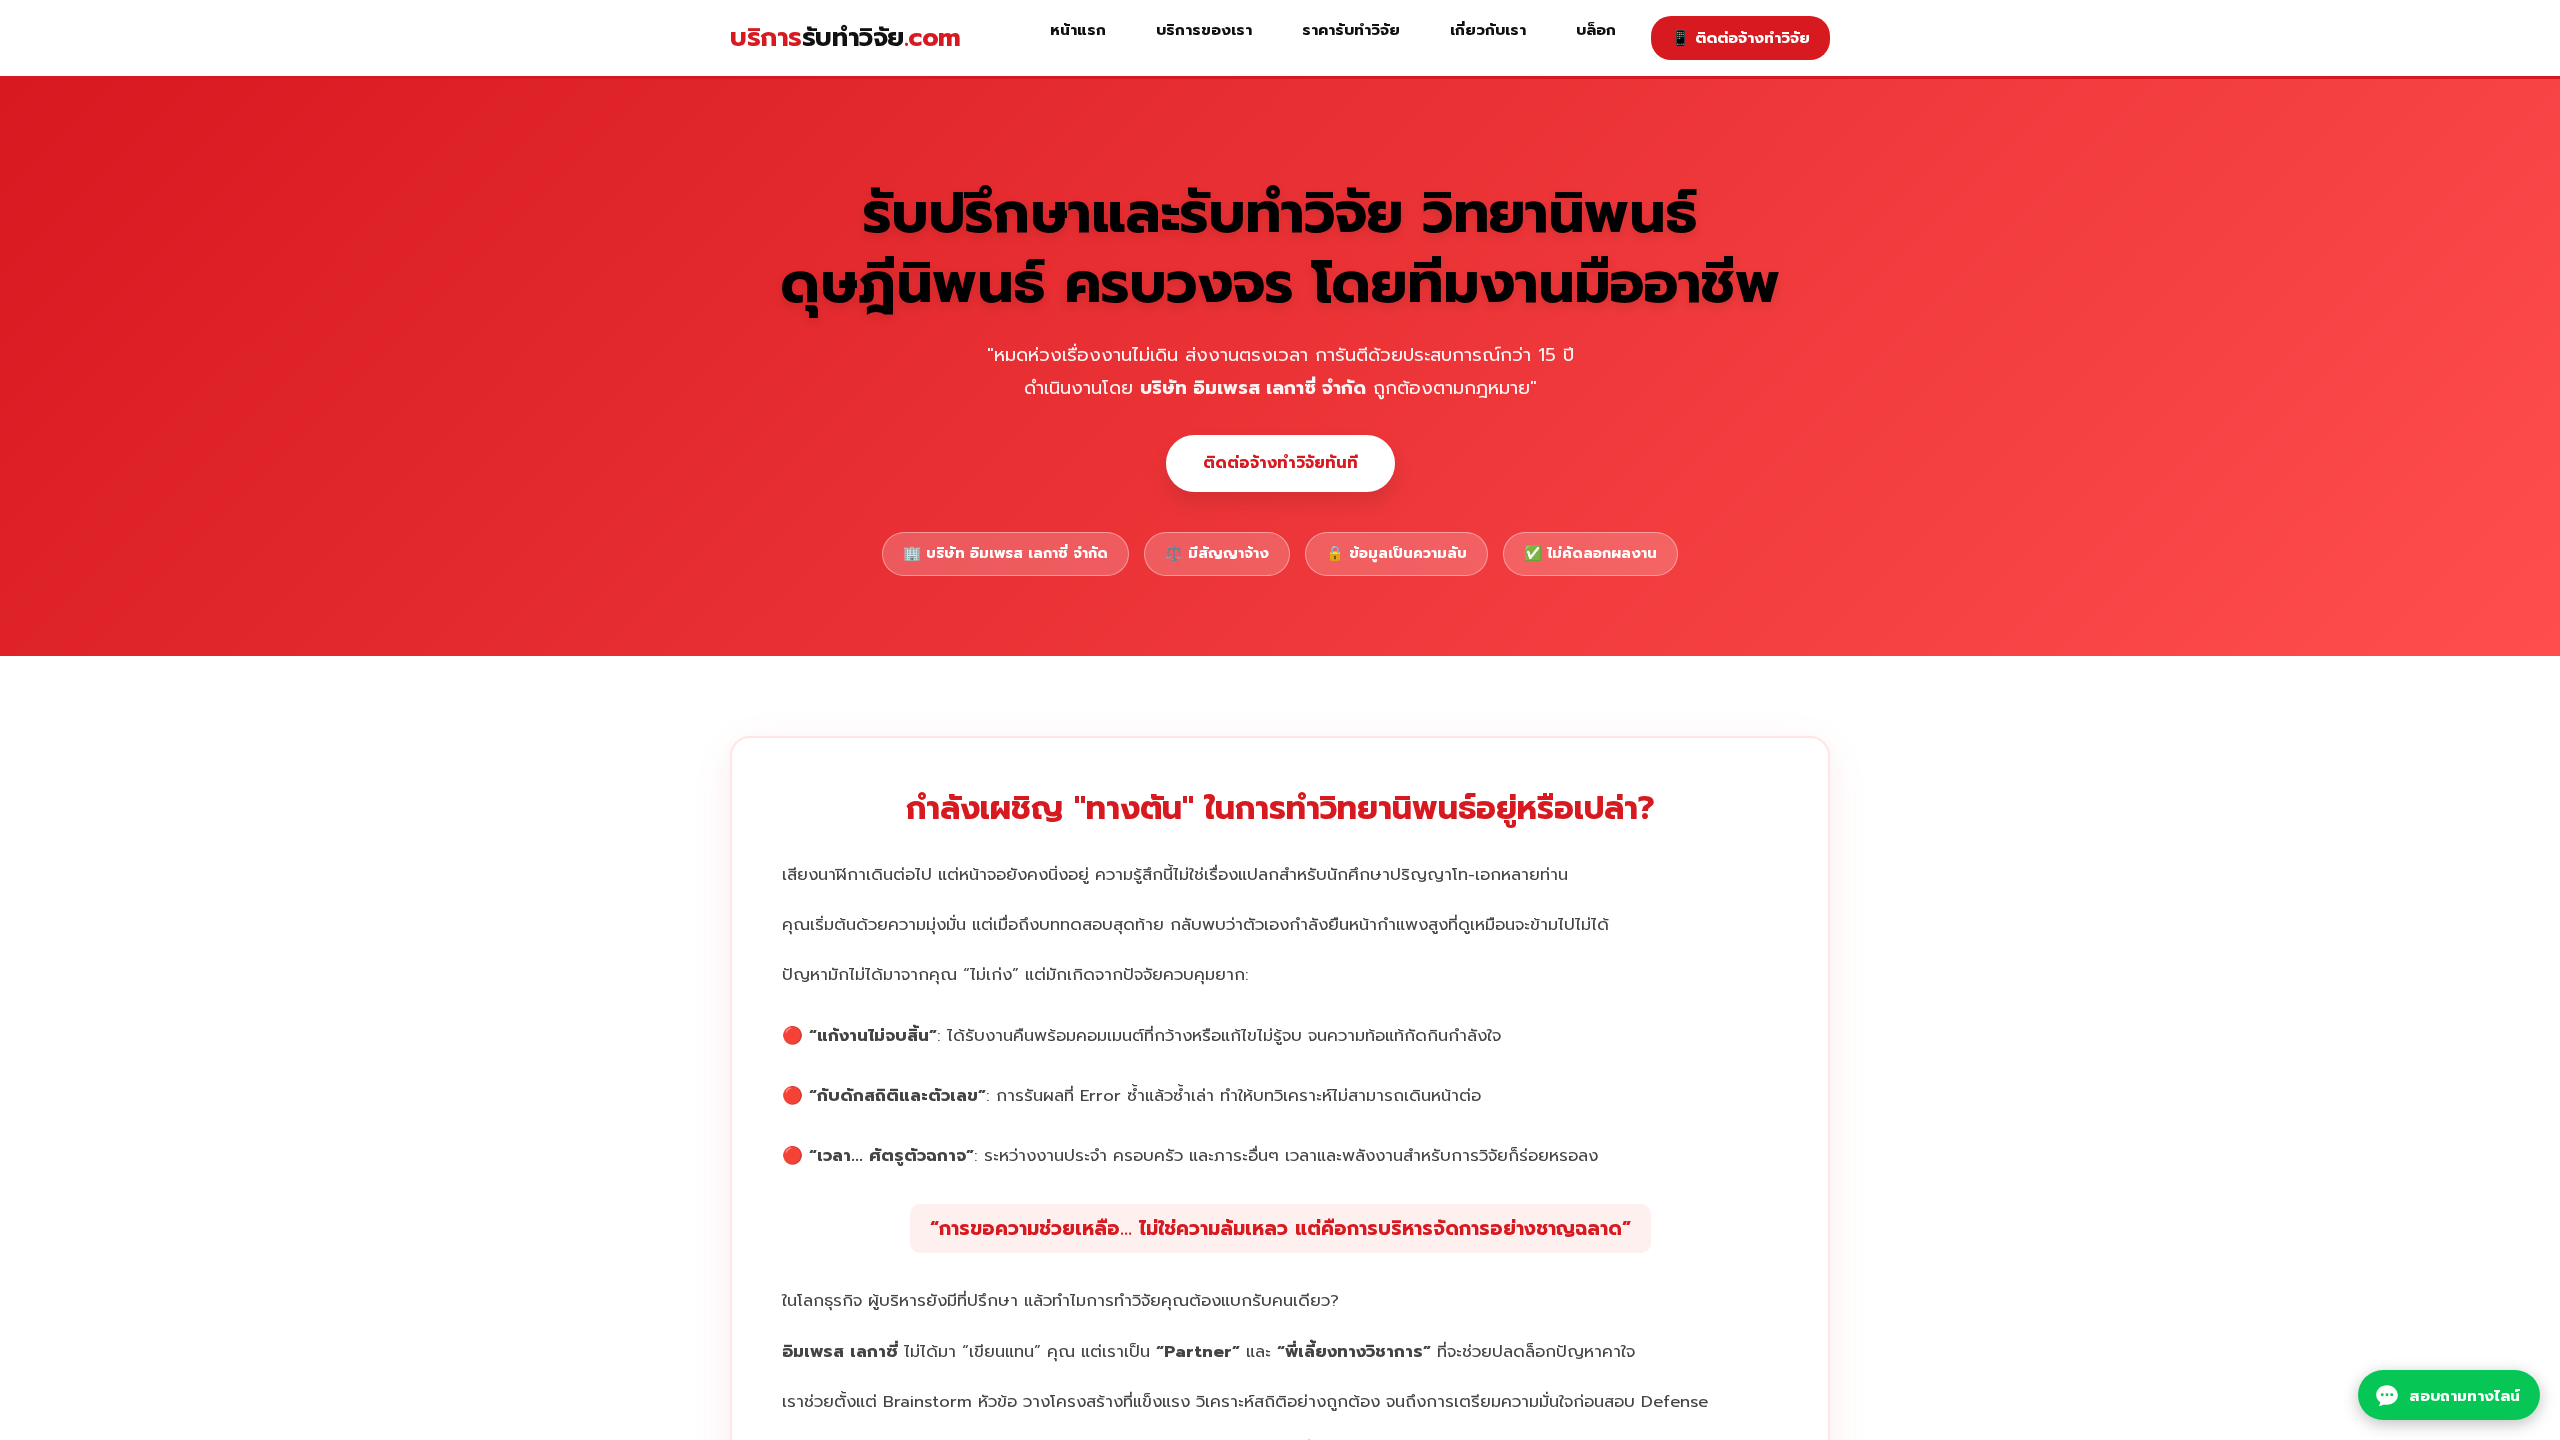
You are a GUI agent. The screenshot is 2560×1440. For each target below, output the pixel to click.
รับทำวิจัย (845, 37)
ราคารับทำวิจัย (1351, 29)
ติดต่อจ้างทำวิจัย (1740, 37)
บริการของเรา (1204, 29)
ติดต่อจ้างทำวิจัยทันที (1280, 463)
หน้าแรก (1078, 29)
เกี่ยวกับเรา (1488, 29)
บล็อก (1596, 29)
